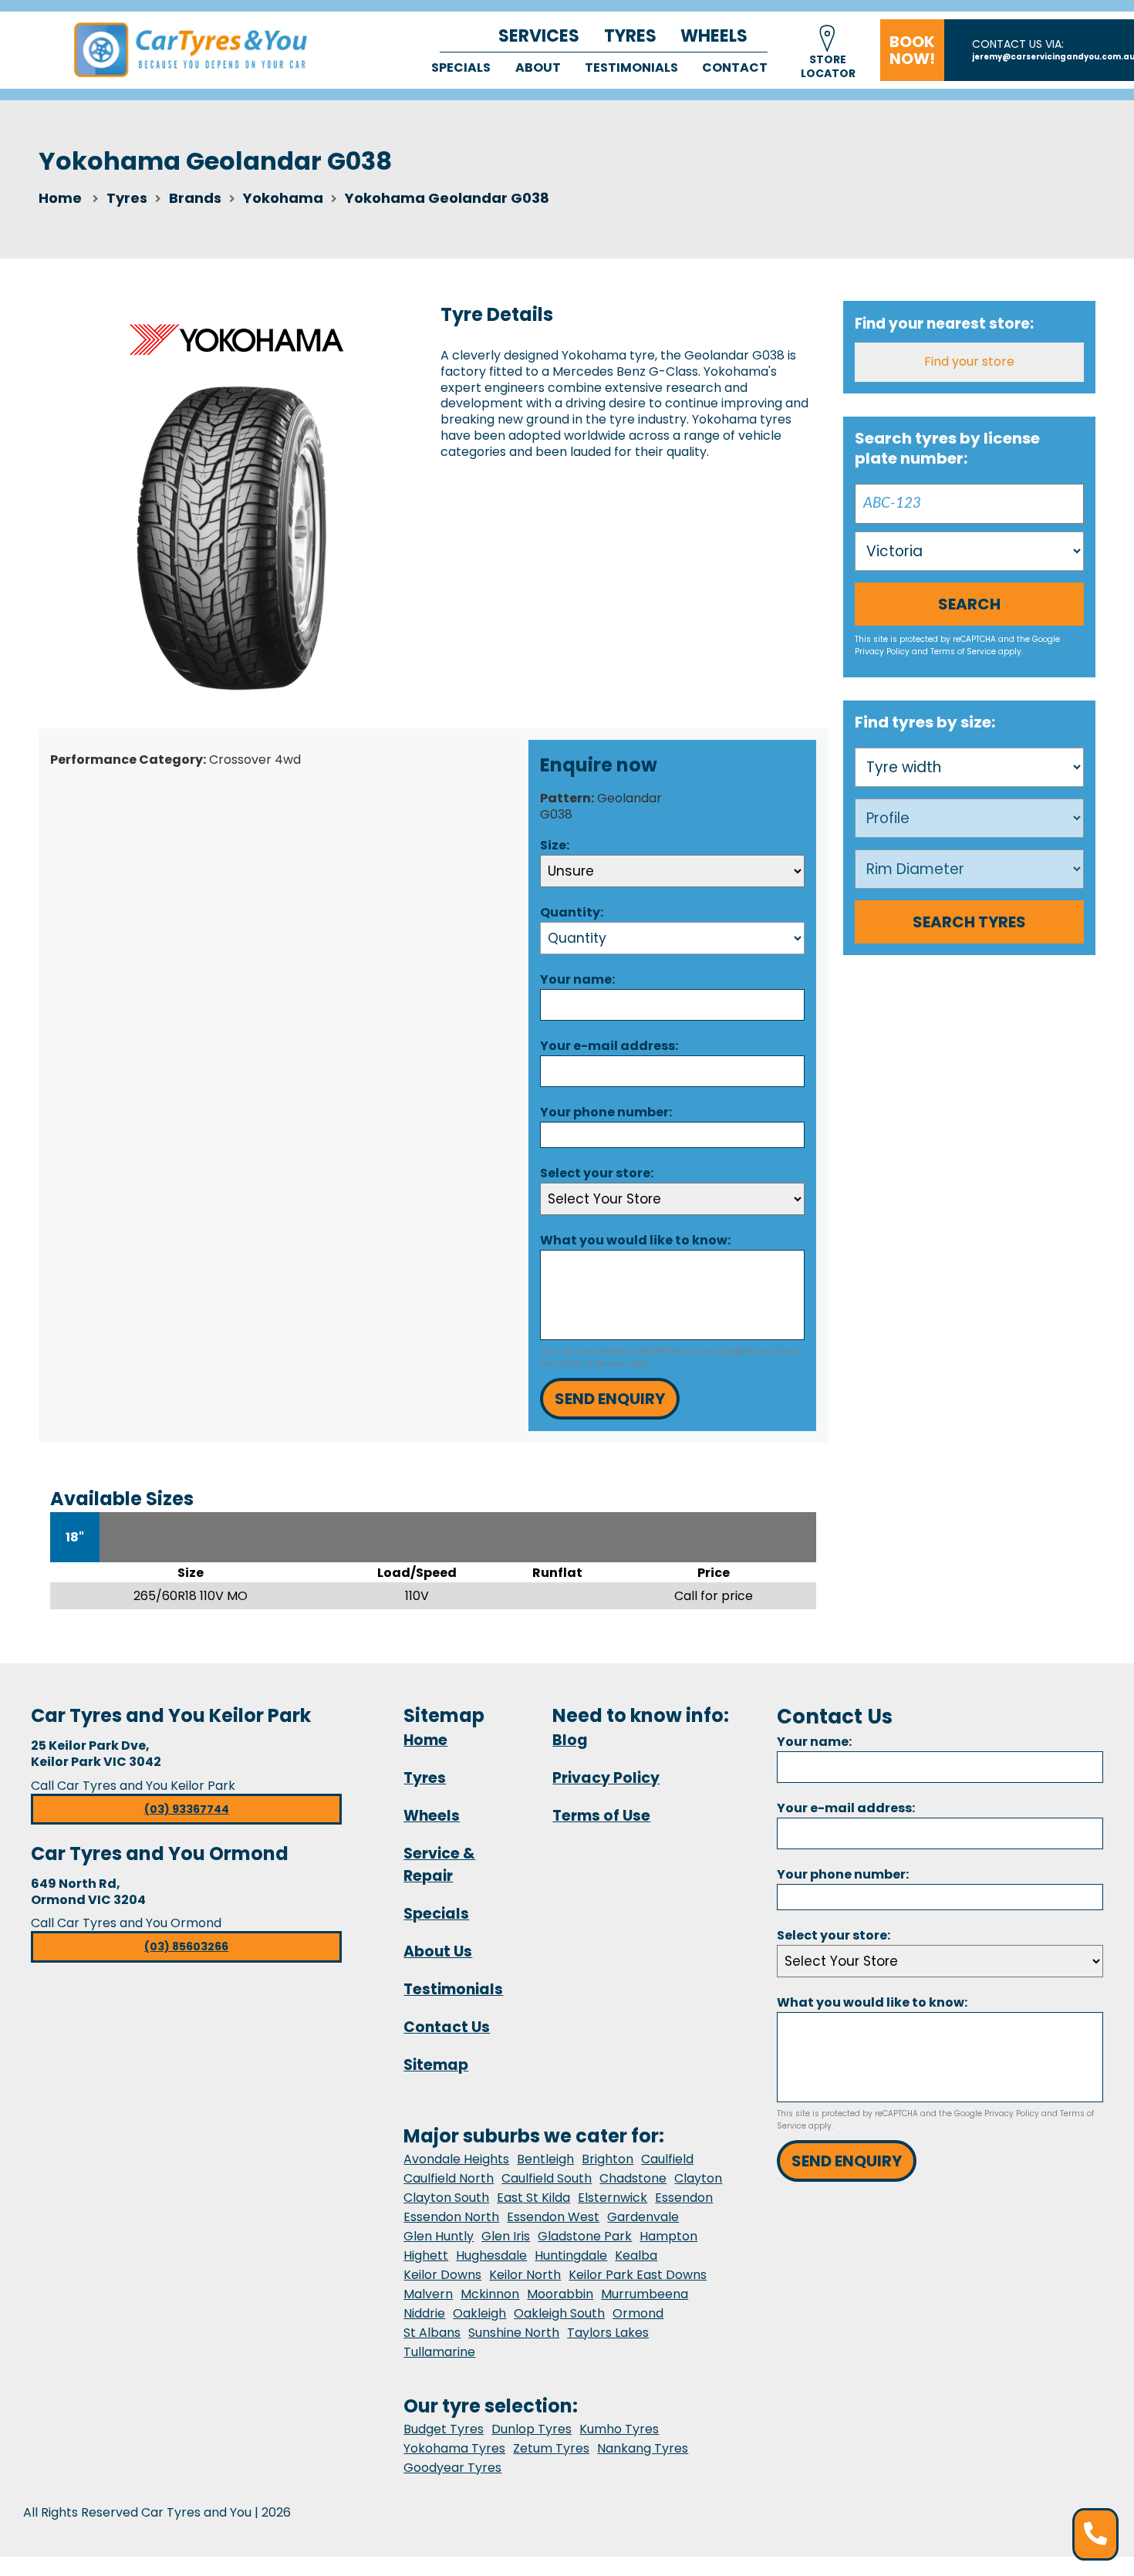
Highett (426, 2255)
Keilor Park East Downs (638, 2275)
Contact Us (447, 2027)
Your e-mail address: (609, 1046)
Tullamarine (439, 2352)
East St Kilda (533, 2198)
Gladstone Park (585, 2236)
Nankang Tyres (643, 2448)
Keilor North (525, 2275)
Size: (555, 845)
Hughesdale (491, 2255)
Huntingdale (571, 2255)
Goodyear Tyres (452, 2468)
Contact (735, 68)
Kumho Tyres (619, 2429)
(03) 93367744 (187, 1809)
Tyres (630, 36)
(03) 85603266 (186, 1946)
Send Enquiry (610, 1399)
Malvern (428, 2294)
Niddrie (424, 2313)
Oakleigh (479, 2313)
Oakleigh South (559, 2313)
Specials (461, 68)
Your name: (577, 979)
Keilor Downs (442, 2275)
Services (539, 36)
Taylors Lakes (608, 2333)
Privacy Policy (775, 1351)
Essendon (684, 2198)
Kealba (636, 2255)
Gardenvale (643, 2217)
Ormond (638, 2313)
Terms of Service (591, 1364)
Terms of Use (601, 1816)
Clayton (698, 2178)
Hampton (668, 2236)
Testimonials (631, 68)
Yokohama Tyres (454, 2448)
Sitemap (436, 2065)
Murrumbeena (645, 2294)
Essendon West (553, 2217)
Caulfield (667, 2159)
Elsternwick (613, 2198)
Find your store (969, 361)
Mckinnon (490, 2294)
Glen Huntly (439, 2236)
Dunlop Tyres (532, 2429)
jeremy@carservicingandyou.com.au (1053, 57)
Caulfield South (547, 2178)
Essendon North (451, 2217)
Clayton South (446, 2198)
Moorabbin (560, 2294)
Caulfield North (449, 2178)
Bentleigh (545, 2159)
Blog (570, 1740)
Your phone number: (606, 1112)
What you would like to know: (635, 1240)
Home (60, 198)
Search (969, 604)
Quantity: (572, 912)
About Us (438, 1951)
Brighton (607, 2159)
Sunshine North (514, 2333)
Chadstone (633, 2178)
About (538, 68)
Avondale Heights (456, 2159)
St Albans (432, 2333)
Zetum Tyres (551, 2448)
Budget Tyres (444, 2429)
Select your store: (597, 1173)
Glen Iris (506, 2236)
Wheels (714, 36)
